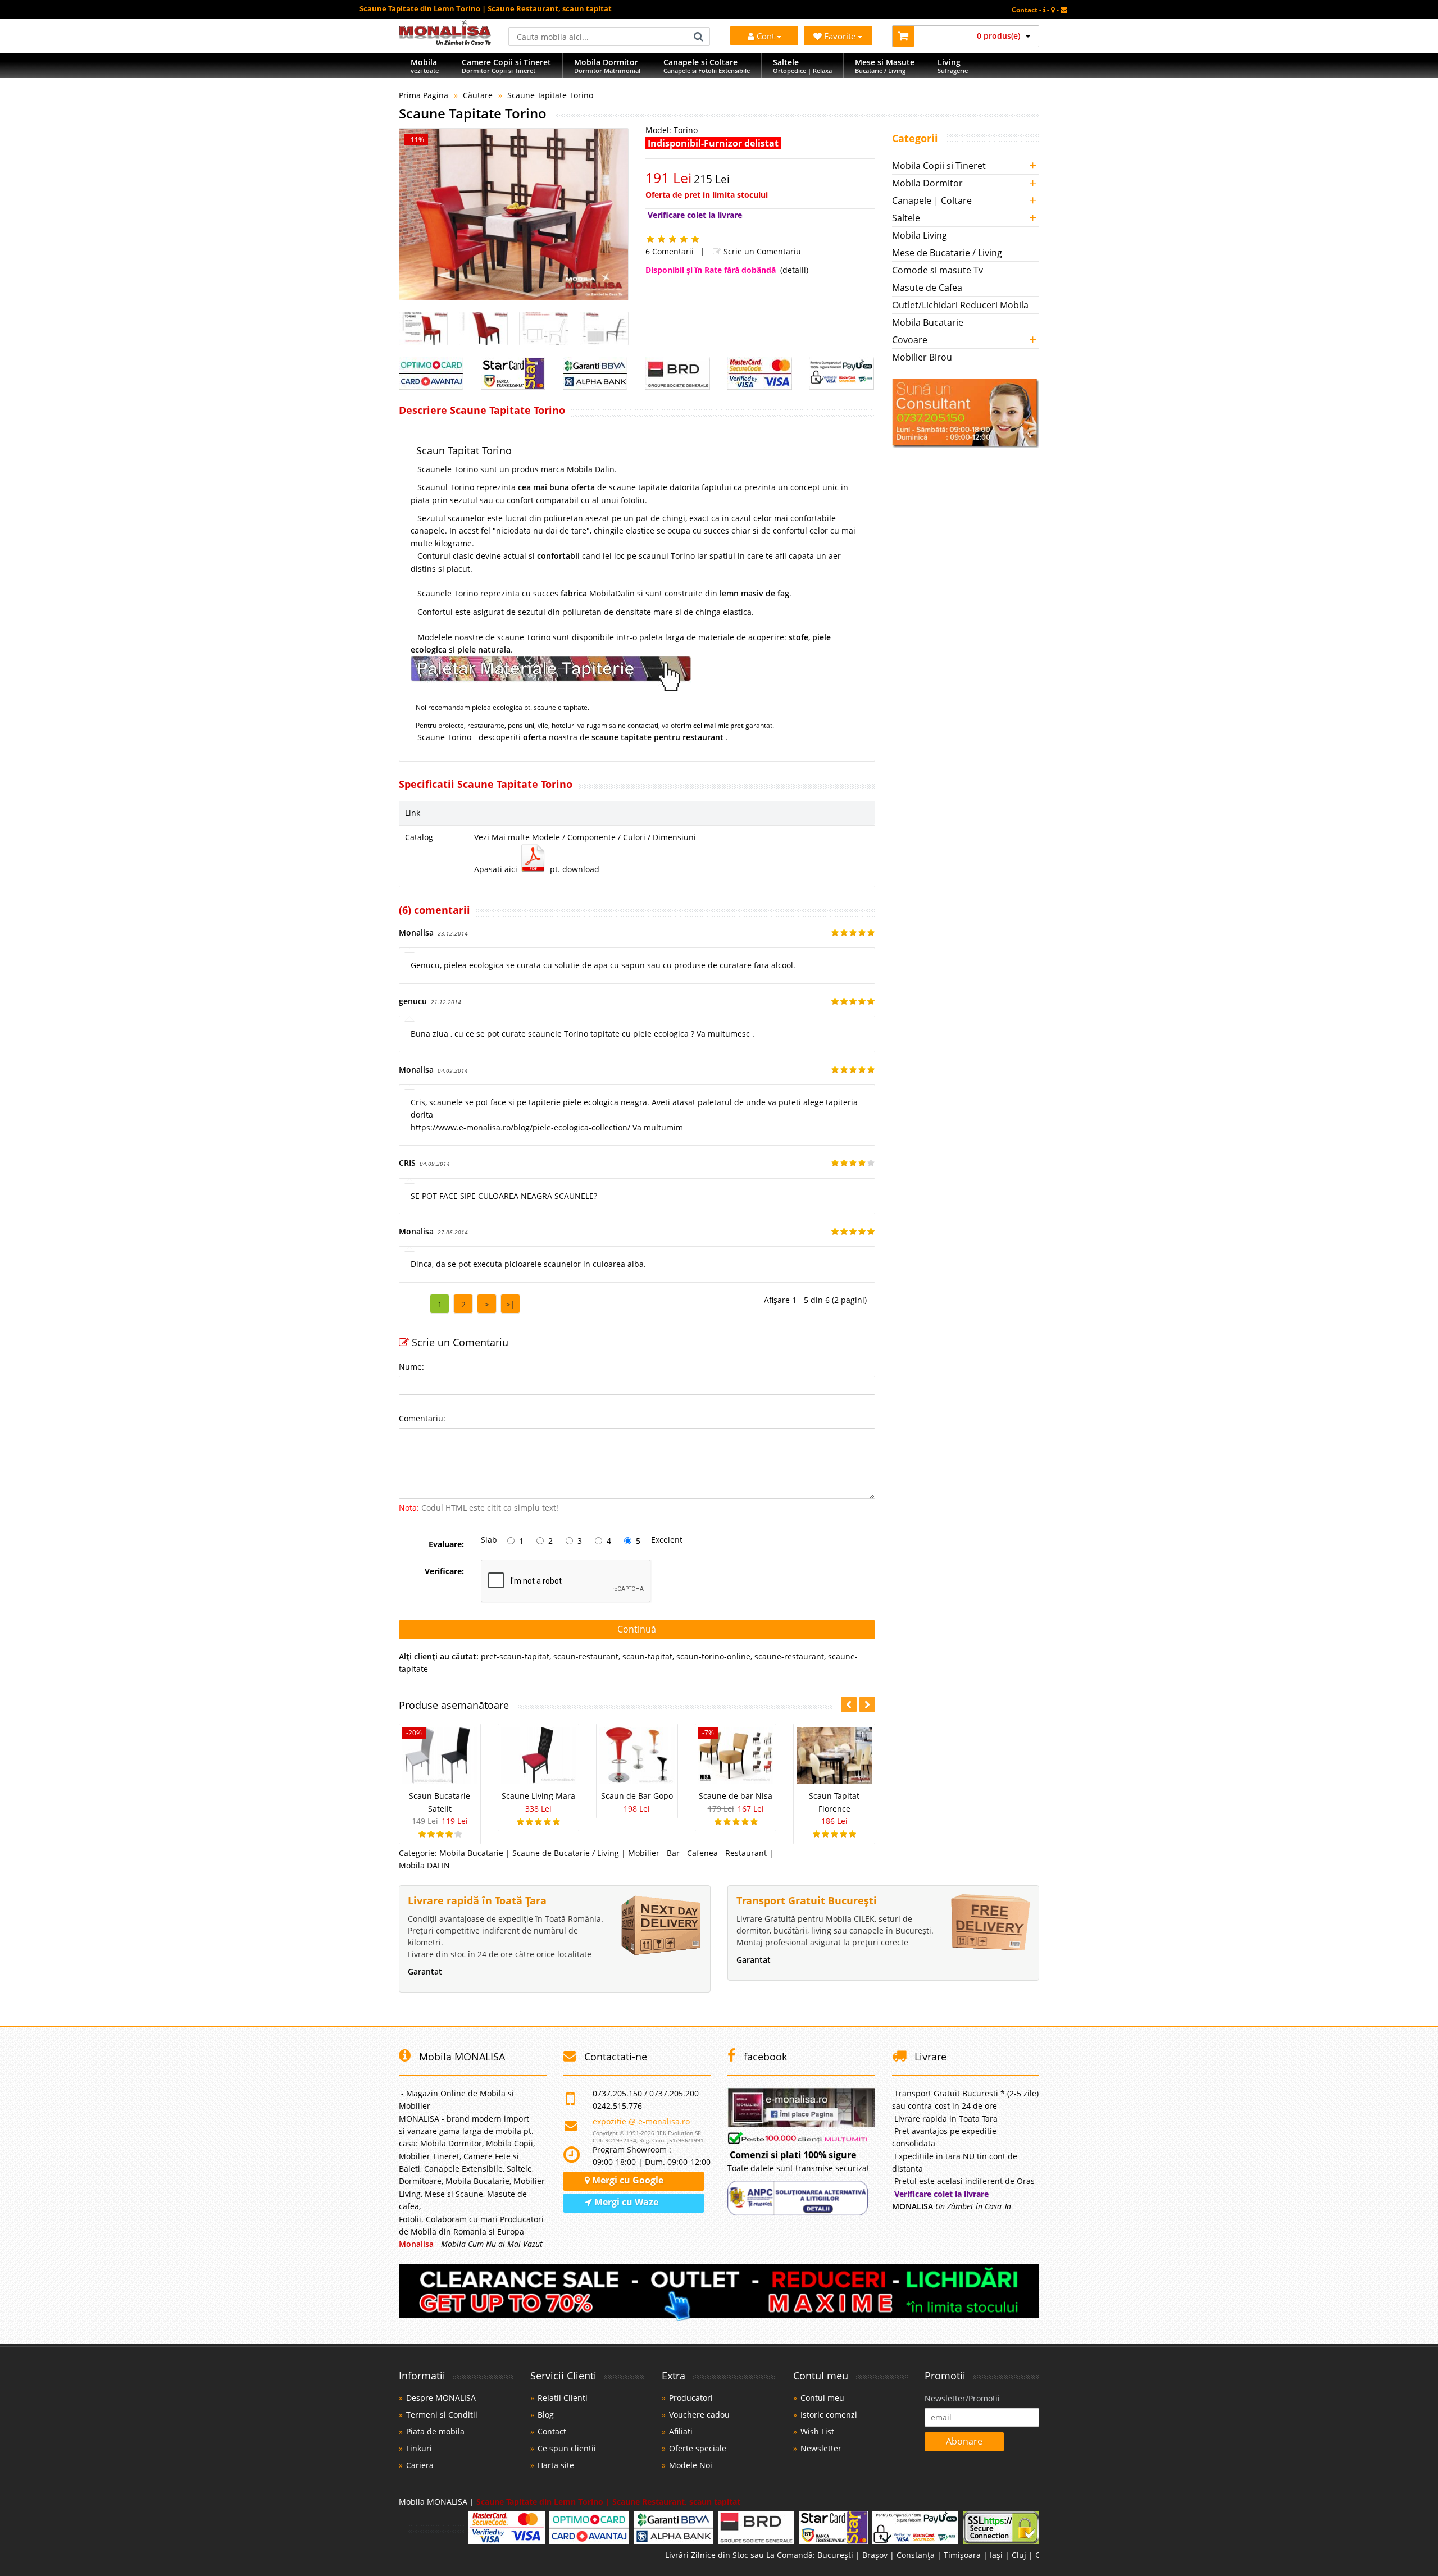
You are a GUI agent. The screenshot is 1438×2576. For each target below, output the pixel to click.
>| (511, 1304)
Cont (766, 36)
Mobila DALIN (424, 1865)
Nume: (411, 1367)
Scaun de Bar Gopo (637, 1796)
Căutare (478, 95)
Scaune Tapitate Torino (550, 95)
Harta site (556, 2465)
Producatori (691, 2398)
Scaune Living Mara (538, 1796)
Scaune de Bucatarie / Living (566, 1853)
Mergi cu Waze (625, 2202)
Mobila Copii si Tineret (939, 166)
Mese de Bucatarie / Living (947, 253)
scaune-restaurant (789, 1656)
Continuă (637, 1629)
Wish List (817, 2431)
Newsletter (821, 2448)
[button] (867, 1704)
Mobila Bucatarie (471, 1853)
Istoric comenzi (829, 2415)
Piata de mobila (435, 2431)
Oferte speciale (698, 2448)
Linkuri (419, 2448)
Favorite (841, 36)
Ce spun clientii (567, 2448)
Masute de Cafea (927, 288)
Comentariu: (422, 1418)
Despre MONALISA (441, 2398)
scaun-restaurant (586, 1656)
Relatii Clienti (563, 2398)
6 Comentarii (670, 251)
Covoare (910, 340)
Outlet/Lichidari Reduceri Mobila (960, 305)
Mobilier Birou (922, 357)
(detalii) (794, 270)
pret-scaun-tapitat (515, 1656)
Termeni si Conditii (442, 2415)
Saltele (906, 218)
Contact (552, 2431)
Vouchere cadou (699, 2415)
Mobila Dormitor (927, 183)
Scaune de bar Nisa (736, 1796)
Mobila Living (920, 235)
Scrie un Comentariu (761, 251)
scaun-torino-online (713, 1656)
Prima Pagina (424, 95)
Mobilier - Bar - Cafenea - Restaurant (697, 1853)
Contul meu (822, 2398)
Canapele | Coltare (932, 200)
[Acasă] (445, 42)
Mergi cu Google (627, 2180)
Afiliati (681, 2431)
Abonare (964, 2441)
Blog (546, 2415)
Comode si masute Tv (938, 270)
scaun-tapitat (647, 1656)
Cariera (420, 2465)
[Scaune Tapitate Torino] (514, 214)
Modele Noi (691, 2465)
